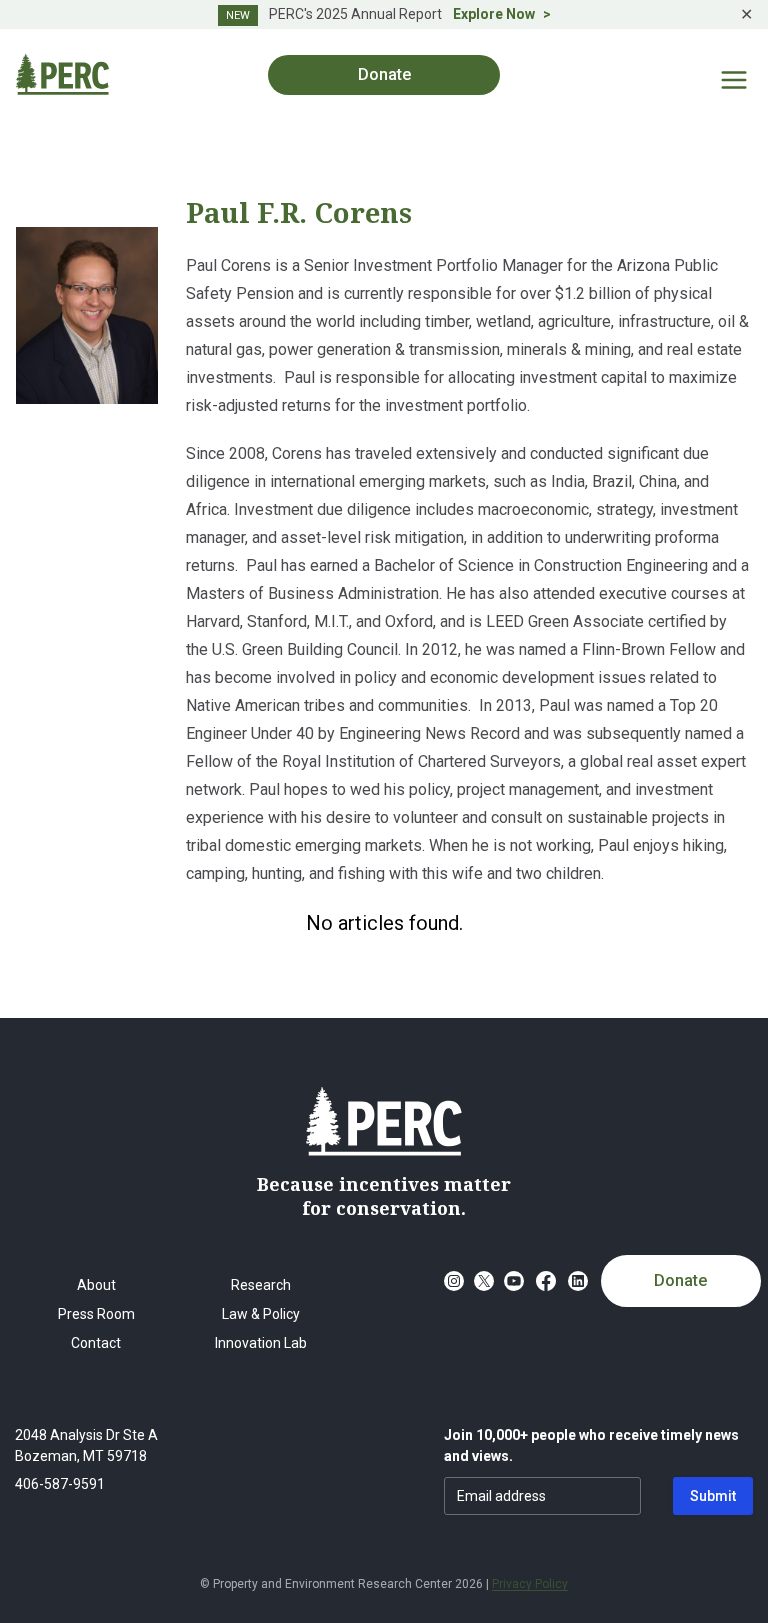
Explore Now (494, 14)
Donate (680, 1280)
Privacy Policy (530, 1584)
